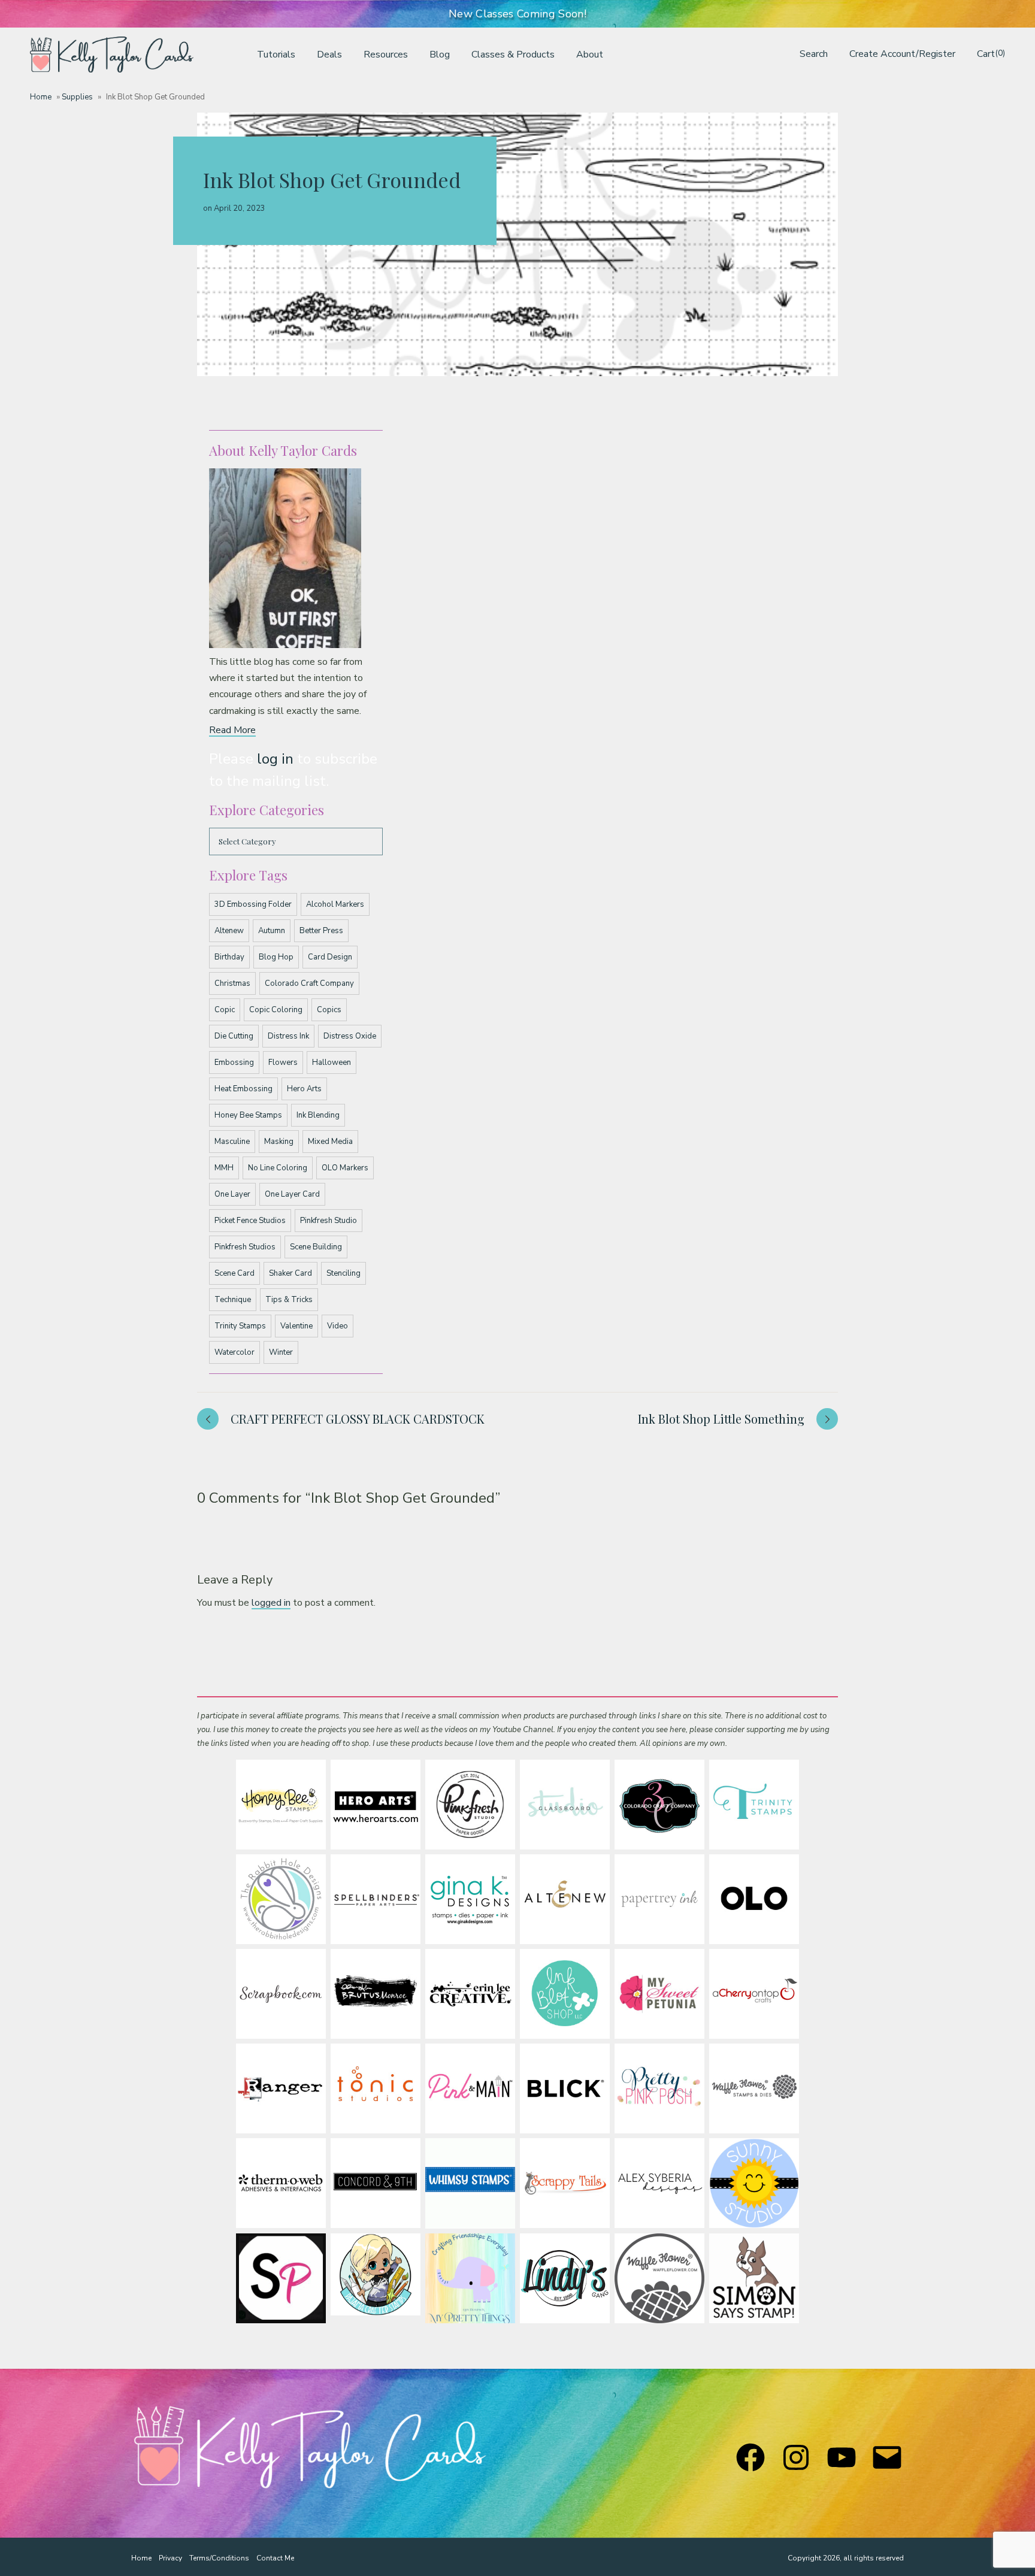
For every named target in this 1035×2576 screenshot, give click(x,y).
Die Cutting (234, 1036)
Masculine (232, 1142)
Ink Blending (318, 1115)
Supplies (77, 97)
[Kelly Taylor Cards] (112, 55)
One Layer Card (292, 1194)
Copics (329, 1010)
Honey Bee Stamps (248, 1115)
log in (275, 759)
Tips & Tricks (289, 1300)
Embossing (234, 1063)
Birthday (229, 957)
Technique (233, 1300)
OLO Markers (345, 1168)
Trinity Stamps (240, 1326)
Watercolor (234, 1352)
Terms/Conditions (219, 2558)
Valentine (296, 1326)
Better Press (321, 931)
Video (338, 1326)
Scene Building (316, 1247)
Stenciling (344, 1273)
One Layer (232, 1194)
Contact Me (275, 2558)
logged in (271, 1603)
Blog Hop (276, 957)
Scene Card (234, 1273)
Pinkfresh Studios (245, 1247)
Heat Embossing (243, 1089)
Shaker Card (290, 1273)
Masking (279, 1142)
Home (41, 97)
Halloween (332, 1063)
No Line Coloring (278, 1168)
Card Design (330, 957)
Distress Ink (288, 1036)
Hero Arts (304, 1089)
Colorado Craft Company (309, 983)
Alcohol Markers (335, 904)
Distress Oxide (350, 1036)
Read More (232, 730)
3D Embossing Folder (253, 904)
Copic (225, 1010)
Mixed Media (330, 1142)
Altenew (229, 931)
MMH (224, 1168)
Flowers (283, 1063)
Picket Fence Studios (250, 1221)
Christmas (232, 983)
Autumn (272, 931)
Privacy (170, 2558)
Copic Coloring (276, 1010)
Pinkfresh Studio (329, 1221)
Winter (281, 1352)
